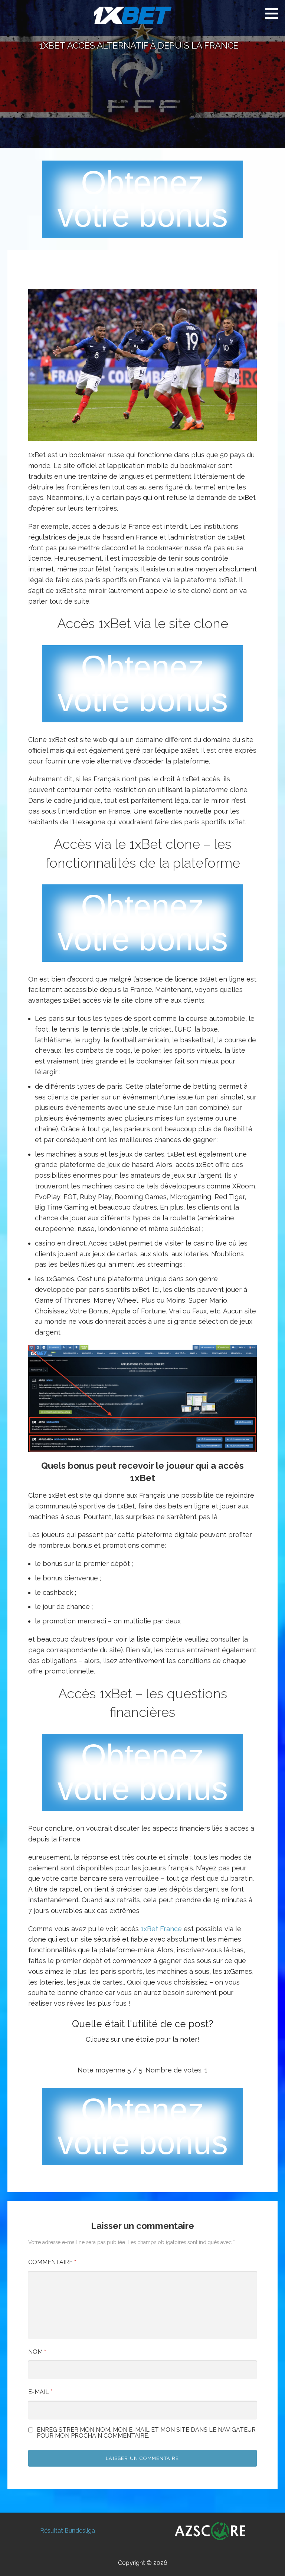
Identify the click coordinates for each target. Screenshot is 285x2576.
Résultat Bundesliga (68, 2531)
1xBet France (161, 1929)
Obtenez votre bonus (143, 199)
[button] (274, 13)
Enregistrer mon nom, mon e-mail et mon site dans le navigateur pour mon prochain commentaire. (146, 2433)
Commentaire (52, 2262)
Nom (37, 2352)
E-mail (40, 2392)
